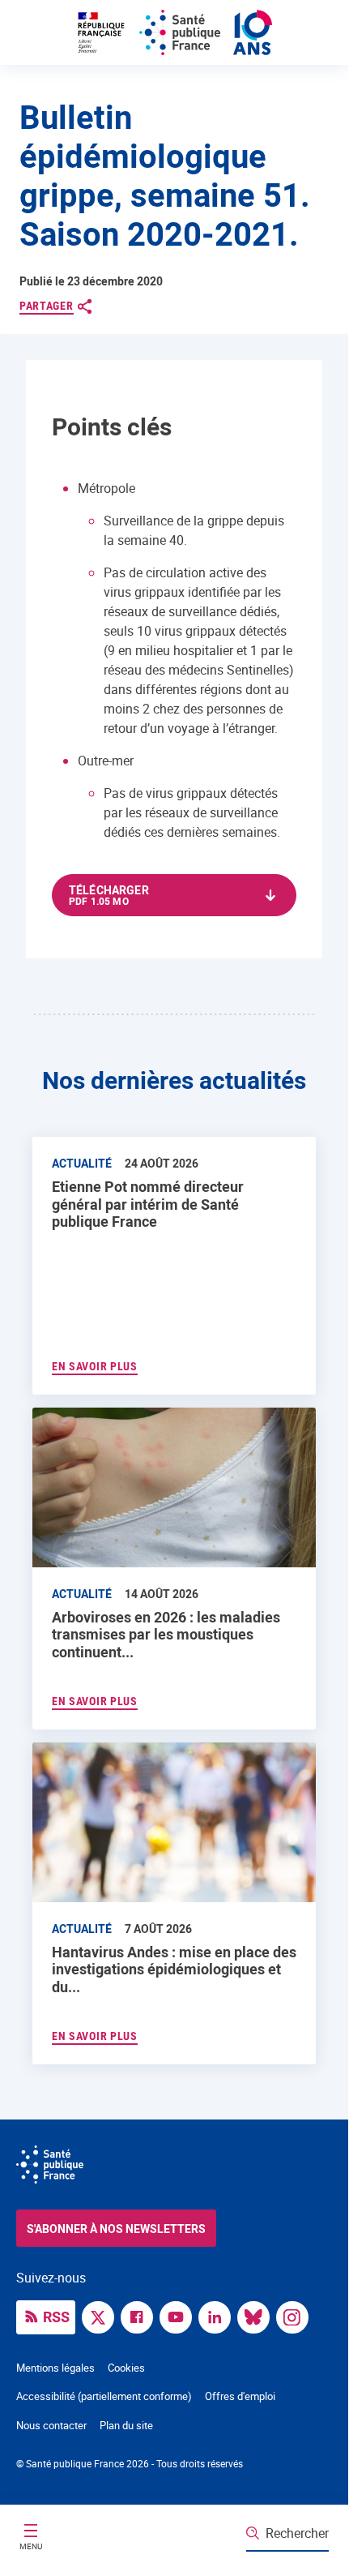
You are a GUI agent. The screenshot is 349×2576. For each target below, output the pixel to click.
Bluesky (257, 2316)
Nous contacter (51, 2425)
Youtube (180, 2316)
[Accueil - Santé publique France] (174, 32)
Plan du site (126, 2425)
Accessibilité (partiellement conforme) (104, 2396)
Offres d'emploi (240, 2396)
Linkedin (219, 2316)
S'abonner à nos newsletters (116, 2229)
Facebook (141, 2316)
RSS (56, 2317)
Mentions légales (55, 2368)
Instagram (296, 2316)
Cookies (126, 2368)
